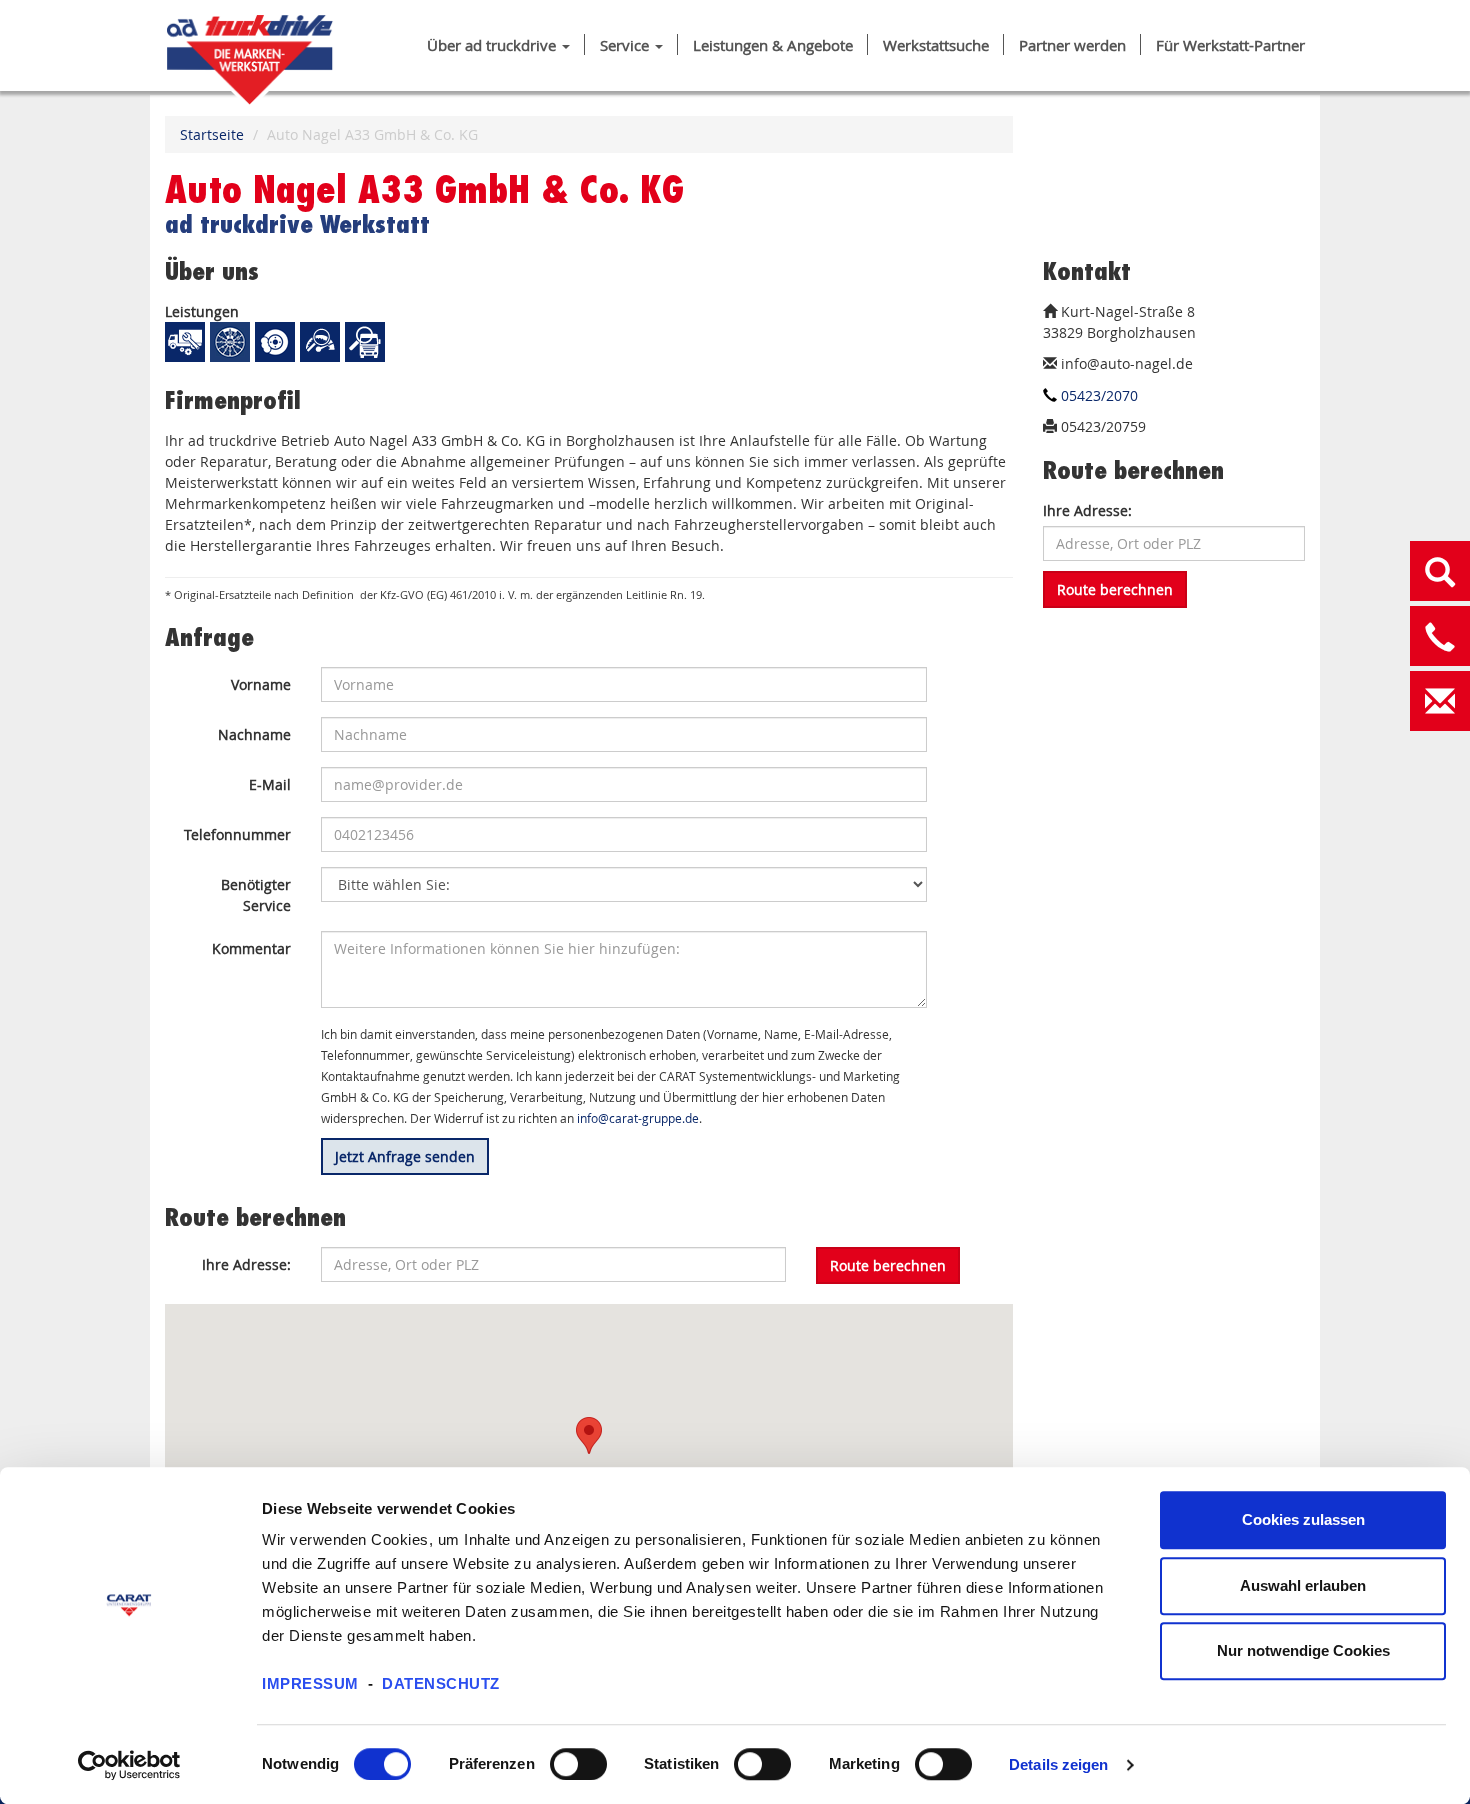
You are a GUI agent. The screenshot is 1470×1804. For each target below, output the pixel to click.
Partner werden (1072, 45)
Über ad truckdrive (493, 45)
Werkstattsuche (936, 45)
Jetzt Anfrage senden (405, 1156)
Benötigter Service (256, 895)
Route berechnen (1115, 589)
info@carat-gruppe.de (638, 1118)
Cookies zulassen (1303, 1519)
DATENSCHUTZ (441, 1683)
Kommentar (251, 948)
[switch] (578, 1764)
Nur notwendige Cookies (1303, 1650)
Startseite (212, 134)
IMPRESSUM (310, 1683)
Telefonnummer (237, 834)
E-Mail (270, 784)
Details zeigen (1058, 1764)
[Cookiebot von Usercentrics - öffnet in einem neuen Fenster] (129, 1765)
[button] (589, 1435)
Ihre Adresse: (1087, 510)
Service (626, 45)
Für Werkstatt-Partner (1230, 45)
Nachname (254, 734)
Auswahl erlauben (1303, 1585)
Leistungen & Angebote (773, 45)
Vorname (261, 684)
